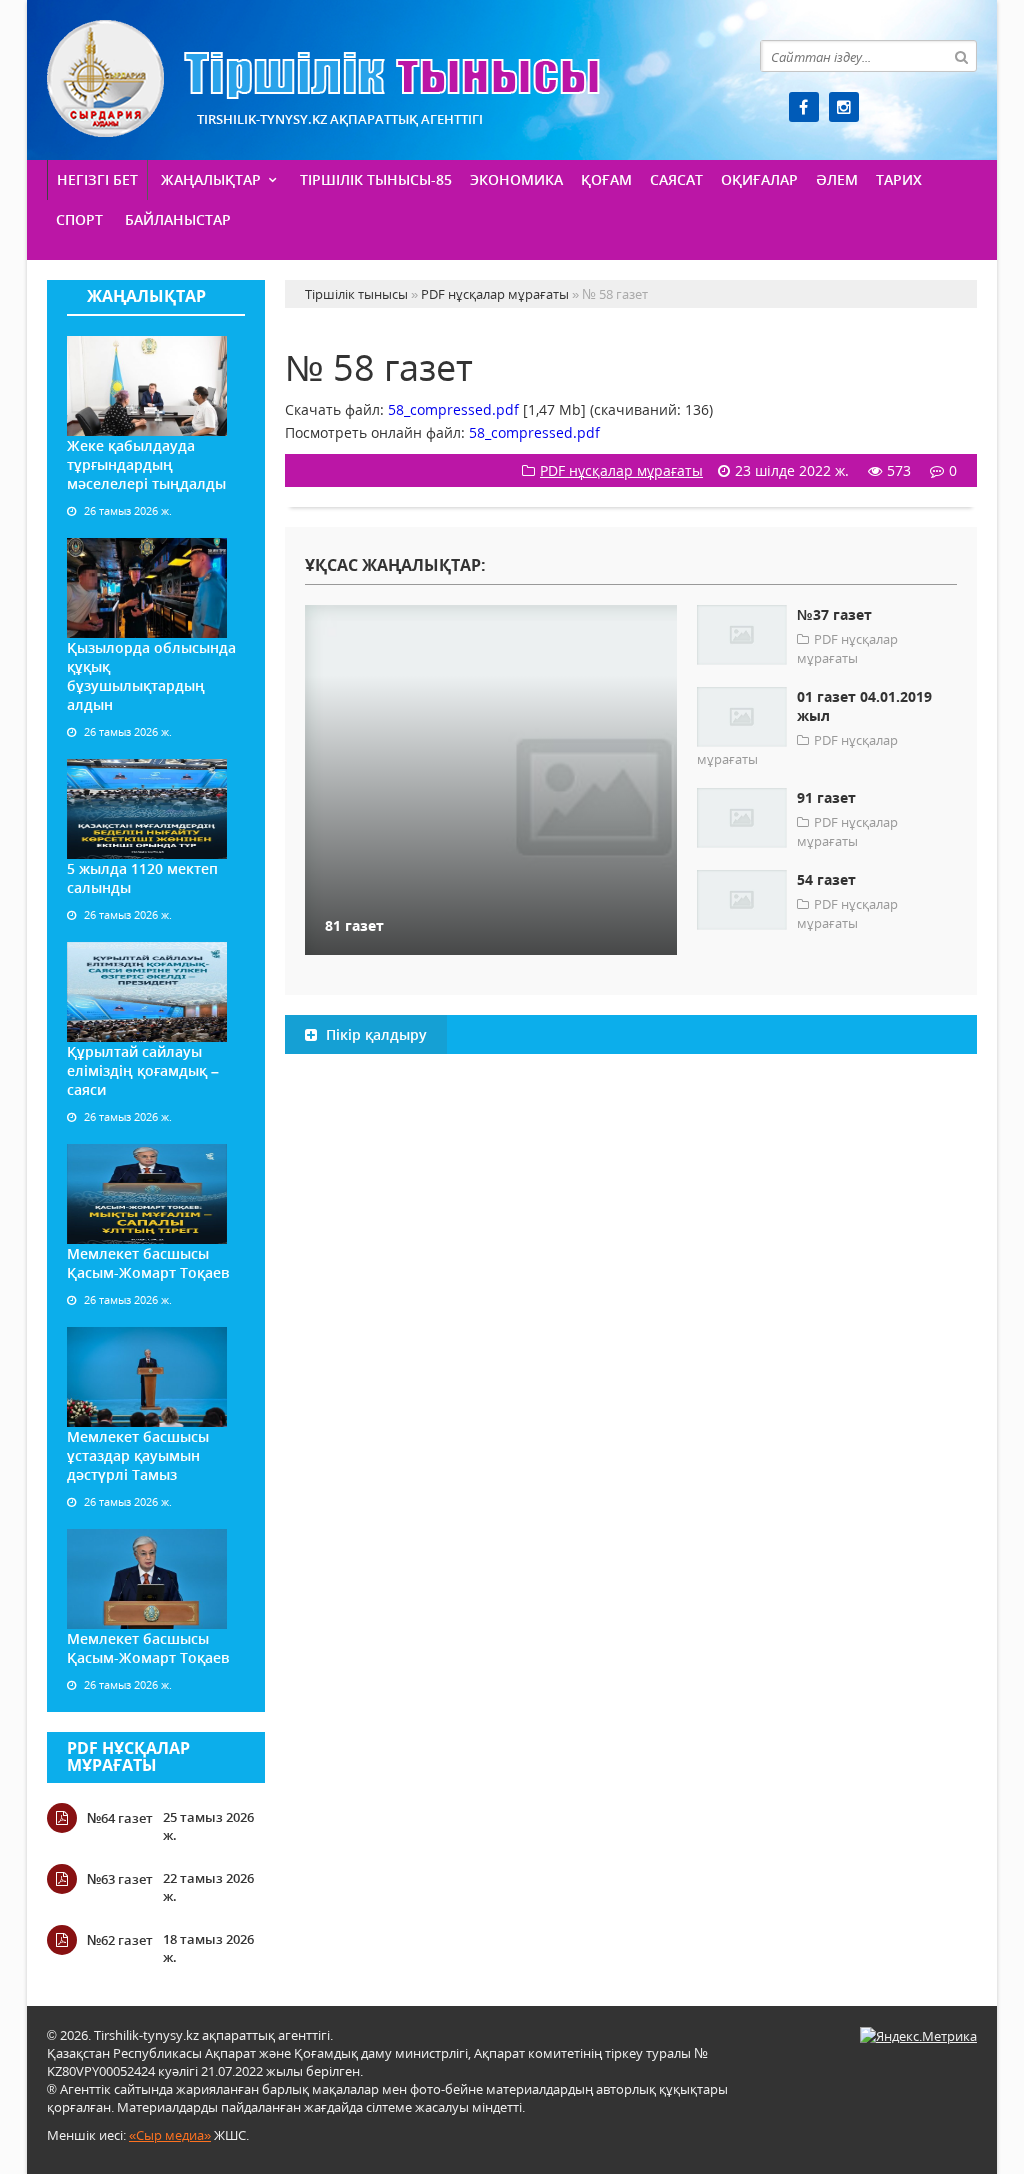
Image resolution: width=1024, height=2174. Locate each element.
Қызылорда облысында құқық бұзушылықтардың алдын (151, 676)
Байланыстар (178, 219)
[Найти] (961, 56)
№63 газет (120, 1879)
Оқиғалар (759, 179)
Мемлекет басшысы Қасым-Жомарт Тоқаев (148, 1263)
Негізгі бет (97, 179)
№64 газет (120, 1818)
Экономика (516, 179)
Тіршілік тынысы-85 (376, 179)
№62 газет (120, 1940)
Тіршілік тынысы (323, 78)
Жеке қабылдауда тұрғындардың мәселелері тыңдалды (146, 464)
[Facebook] (804, 107)
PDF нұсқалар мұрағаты (128, 1757)
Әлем (837, 179)
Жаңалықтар (211, 179)
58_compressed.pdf (453, 409)
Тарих (899, 179)
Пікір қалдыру (374, 1034)
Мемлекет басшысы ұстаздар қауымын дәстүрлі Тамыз (138, 1455)
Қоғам (606, 179)
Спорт (79, 219)
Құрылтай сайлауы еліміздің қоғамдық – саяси (143, 1070)
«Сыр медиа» (170, 2135)
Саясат (676, 179)
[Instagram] (844, 107)
